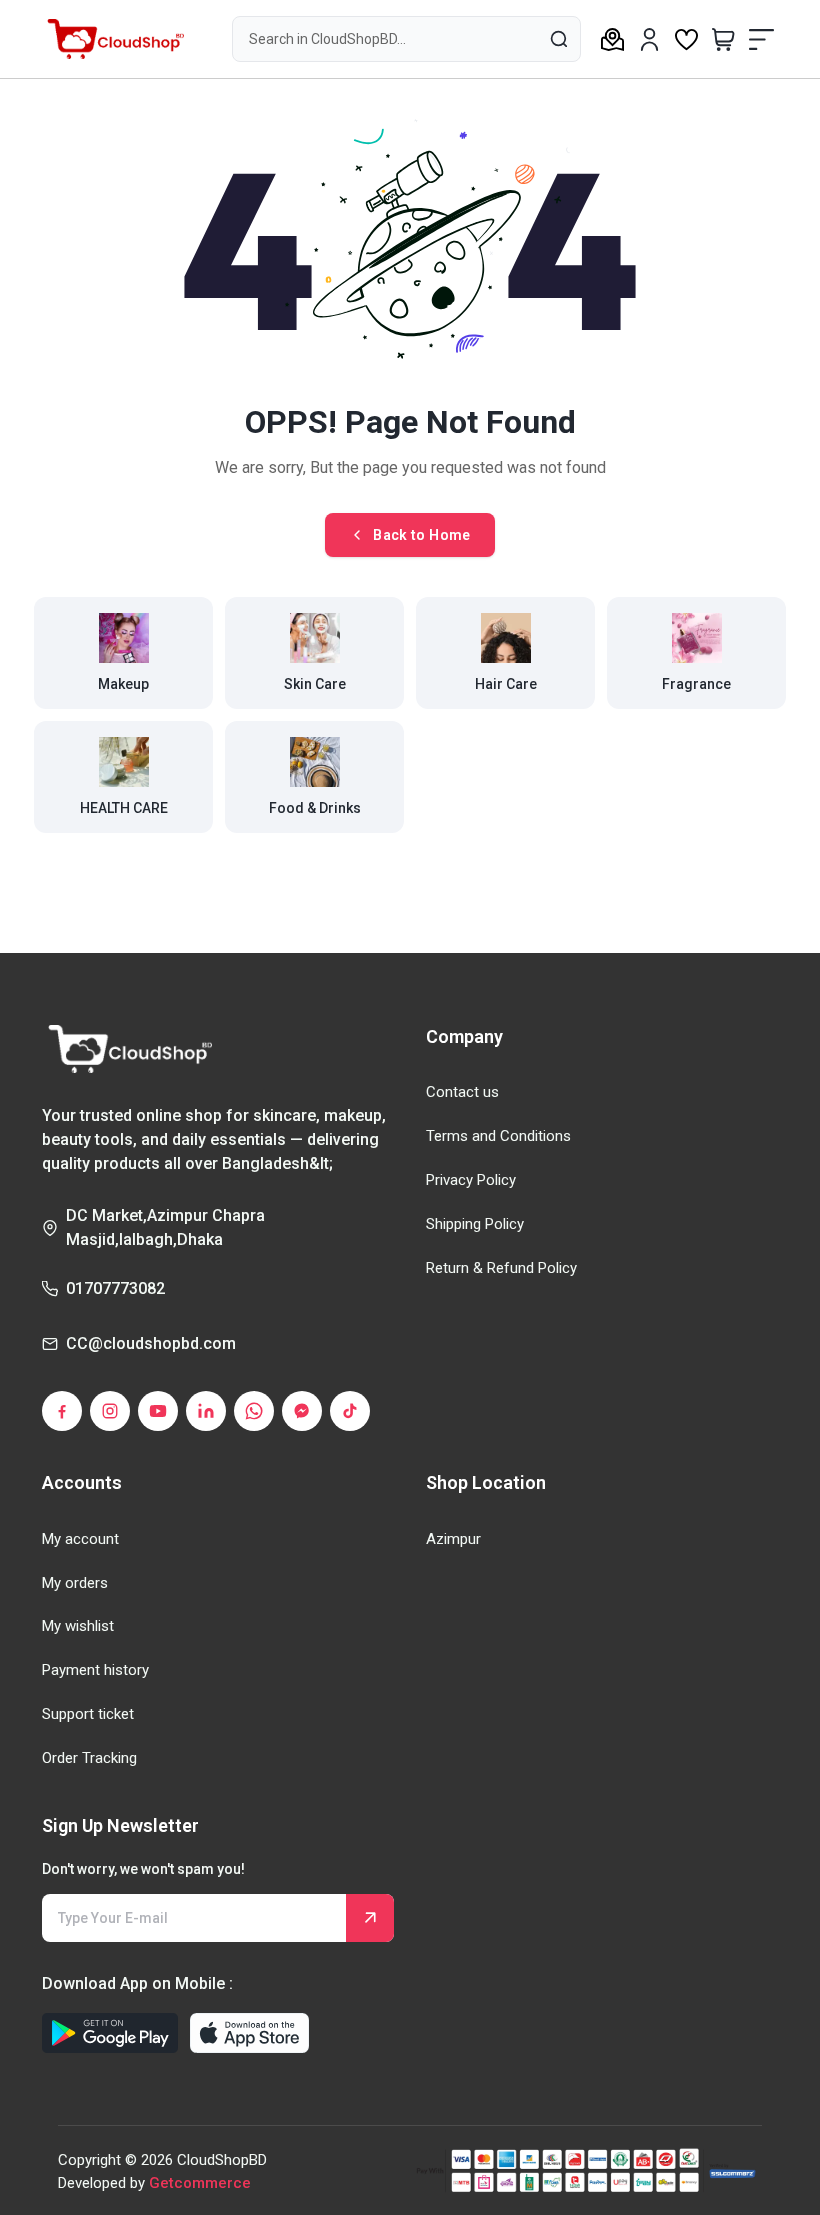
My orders (75, 1583)
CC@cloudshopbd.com (151, 1343)
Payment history (95, 1670)
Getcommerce (200, 2183)
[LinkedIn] (206, 1411)
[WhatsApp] (254, 1411)
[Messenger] (302, 1411)
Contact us (462, 1092)
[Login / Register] (649, 39)
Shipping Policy (475, 1224)
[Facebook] (62, 1411)
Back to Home (421, 535)
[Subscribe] (370, 1918)
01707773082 (115, 1288)
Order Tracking (89, 1758)
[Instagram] (110, 1411)
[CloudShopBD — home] (113, 39)
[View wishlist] (686, 39)
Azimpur (453, 1539)
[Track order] (612, 39)
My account (80, 1539)
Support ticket (88, 1714)
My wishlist (78, 1626)
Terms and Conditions (498, 1136)
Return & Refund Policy (501, 1268)
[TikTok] (350, 1411)
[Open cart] (723, 39)
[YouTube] (158, 1411)
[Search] (558, 38)
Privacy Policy (471, 1180)
